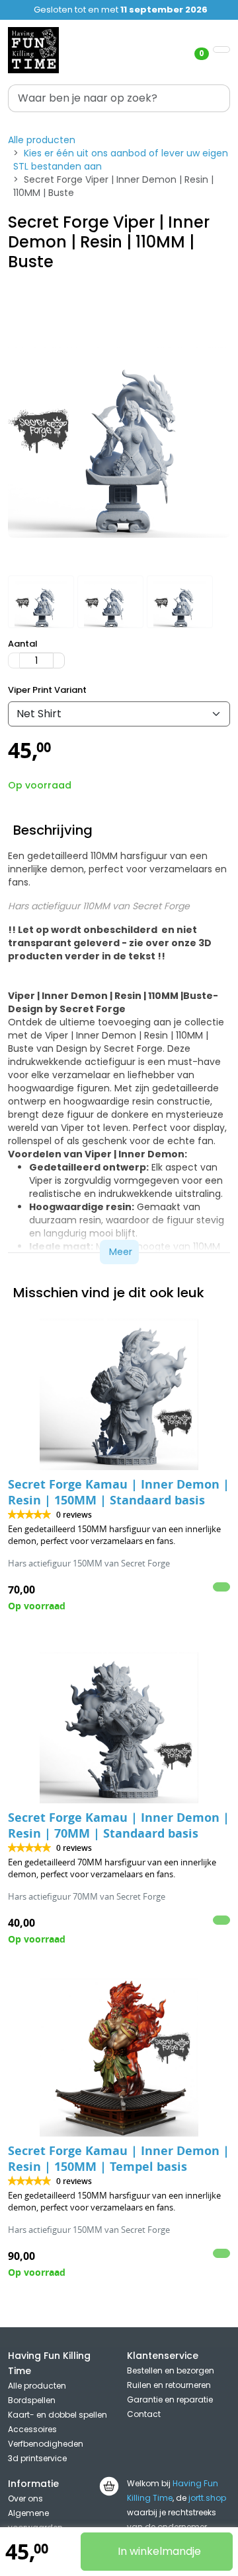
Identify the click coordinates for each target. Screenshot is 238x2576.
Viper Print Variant (47, 690)
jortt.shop (207, 2498)
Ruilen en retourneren (169, 2385)
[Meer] (59, 660)
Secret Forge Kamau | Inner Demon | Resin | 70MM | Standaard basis (119, 1825)
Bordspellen (32, 2400)
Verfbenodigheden (46, 2444)
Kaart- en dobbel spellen (58, 2415)
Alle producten (42, 140)
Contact (144, 2414)
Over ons (25, 2498)
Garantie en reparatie (170, 2399)
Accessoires (32, 2429)
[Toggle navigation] (221, 49)
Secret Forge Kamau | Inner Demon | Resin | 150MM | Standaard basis (119, 1492)
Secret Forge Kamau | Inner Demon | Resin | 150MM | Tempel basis (119, 2159)
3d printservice (37, 2458)
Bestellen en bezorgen (171, 2370)
